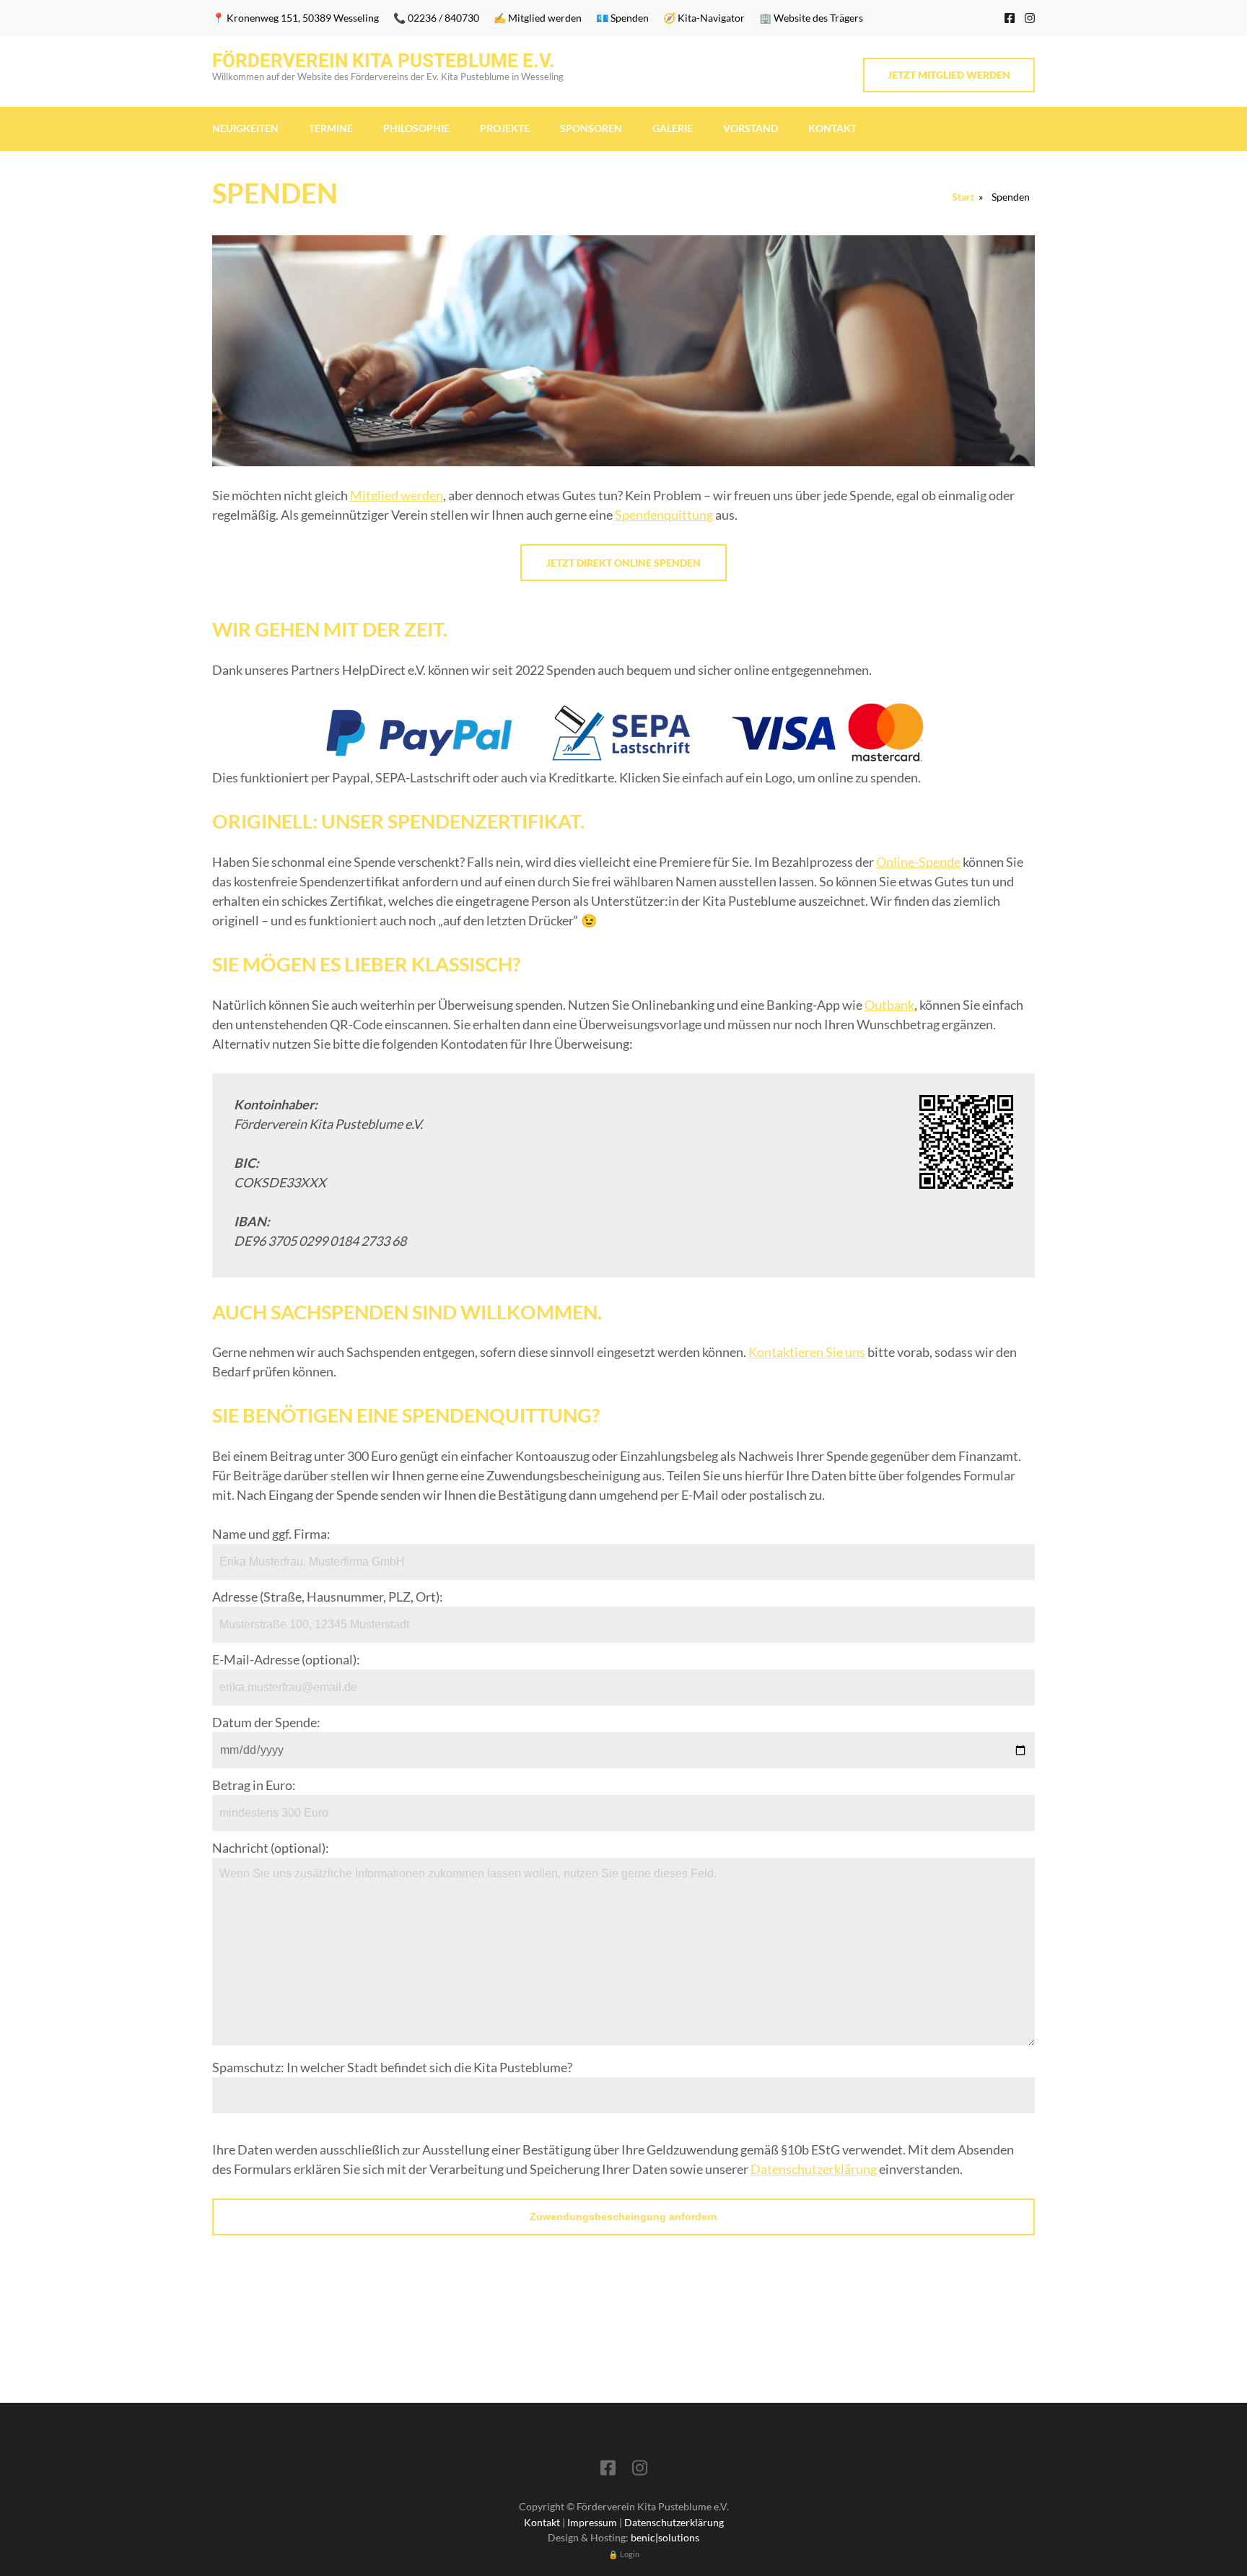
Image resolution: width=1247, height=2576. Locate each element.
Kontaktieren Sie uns (807, 1352)
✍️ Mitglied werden (538, 18)
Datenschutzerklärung (814, 2169)
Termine (331, 128)
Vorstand (751, 128)
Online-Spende (918, 862)
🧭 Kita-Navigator (704, 18)
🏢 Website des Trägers (811, 18)
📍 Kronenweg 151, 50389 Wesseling (296, 18)
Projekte (505, 128)
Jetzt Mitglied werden (949, 75)
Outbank (889, 1005)
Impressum (592, 2522)
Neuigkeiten (245, 128)
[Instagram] (1030, 18)
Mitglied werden (397, 495)
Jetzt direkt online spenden (623, 563)
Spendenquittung (664, 515)
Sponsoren (591, 128)
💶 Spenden (622, 18)
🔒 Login (624, 2554)
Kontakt (832, 128)
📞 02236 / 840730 (436, 18)
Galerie (673, 128)
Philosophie (416, 128)
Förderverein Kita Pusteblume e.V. (384, 61)
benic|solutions (665, 2537)
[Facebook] (1010, 18)
